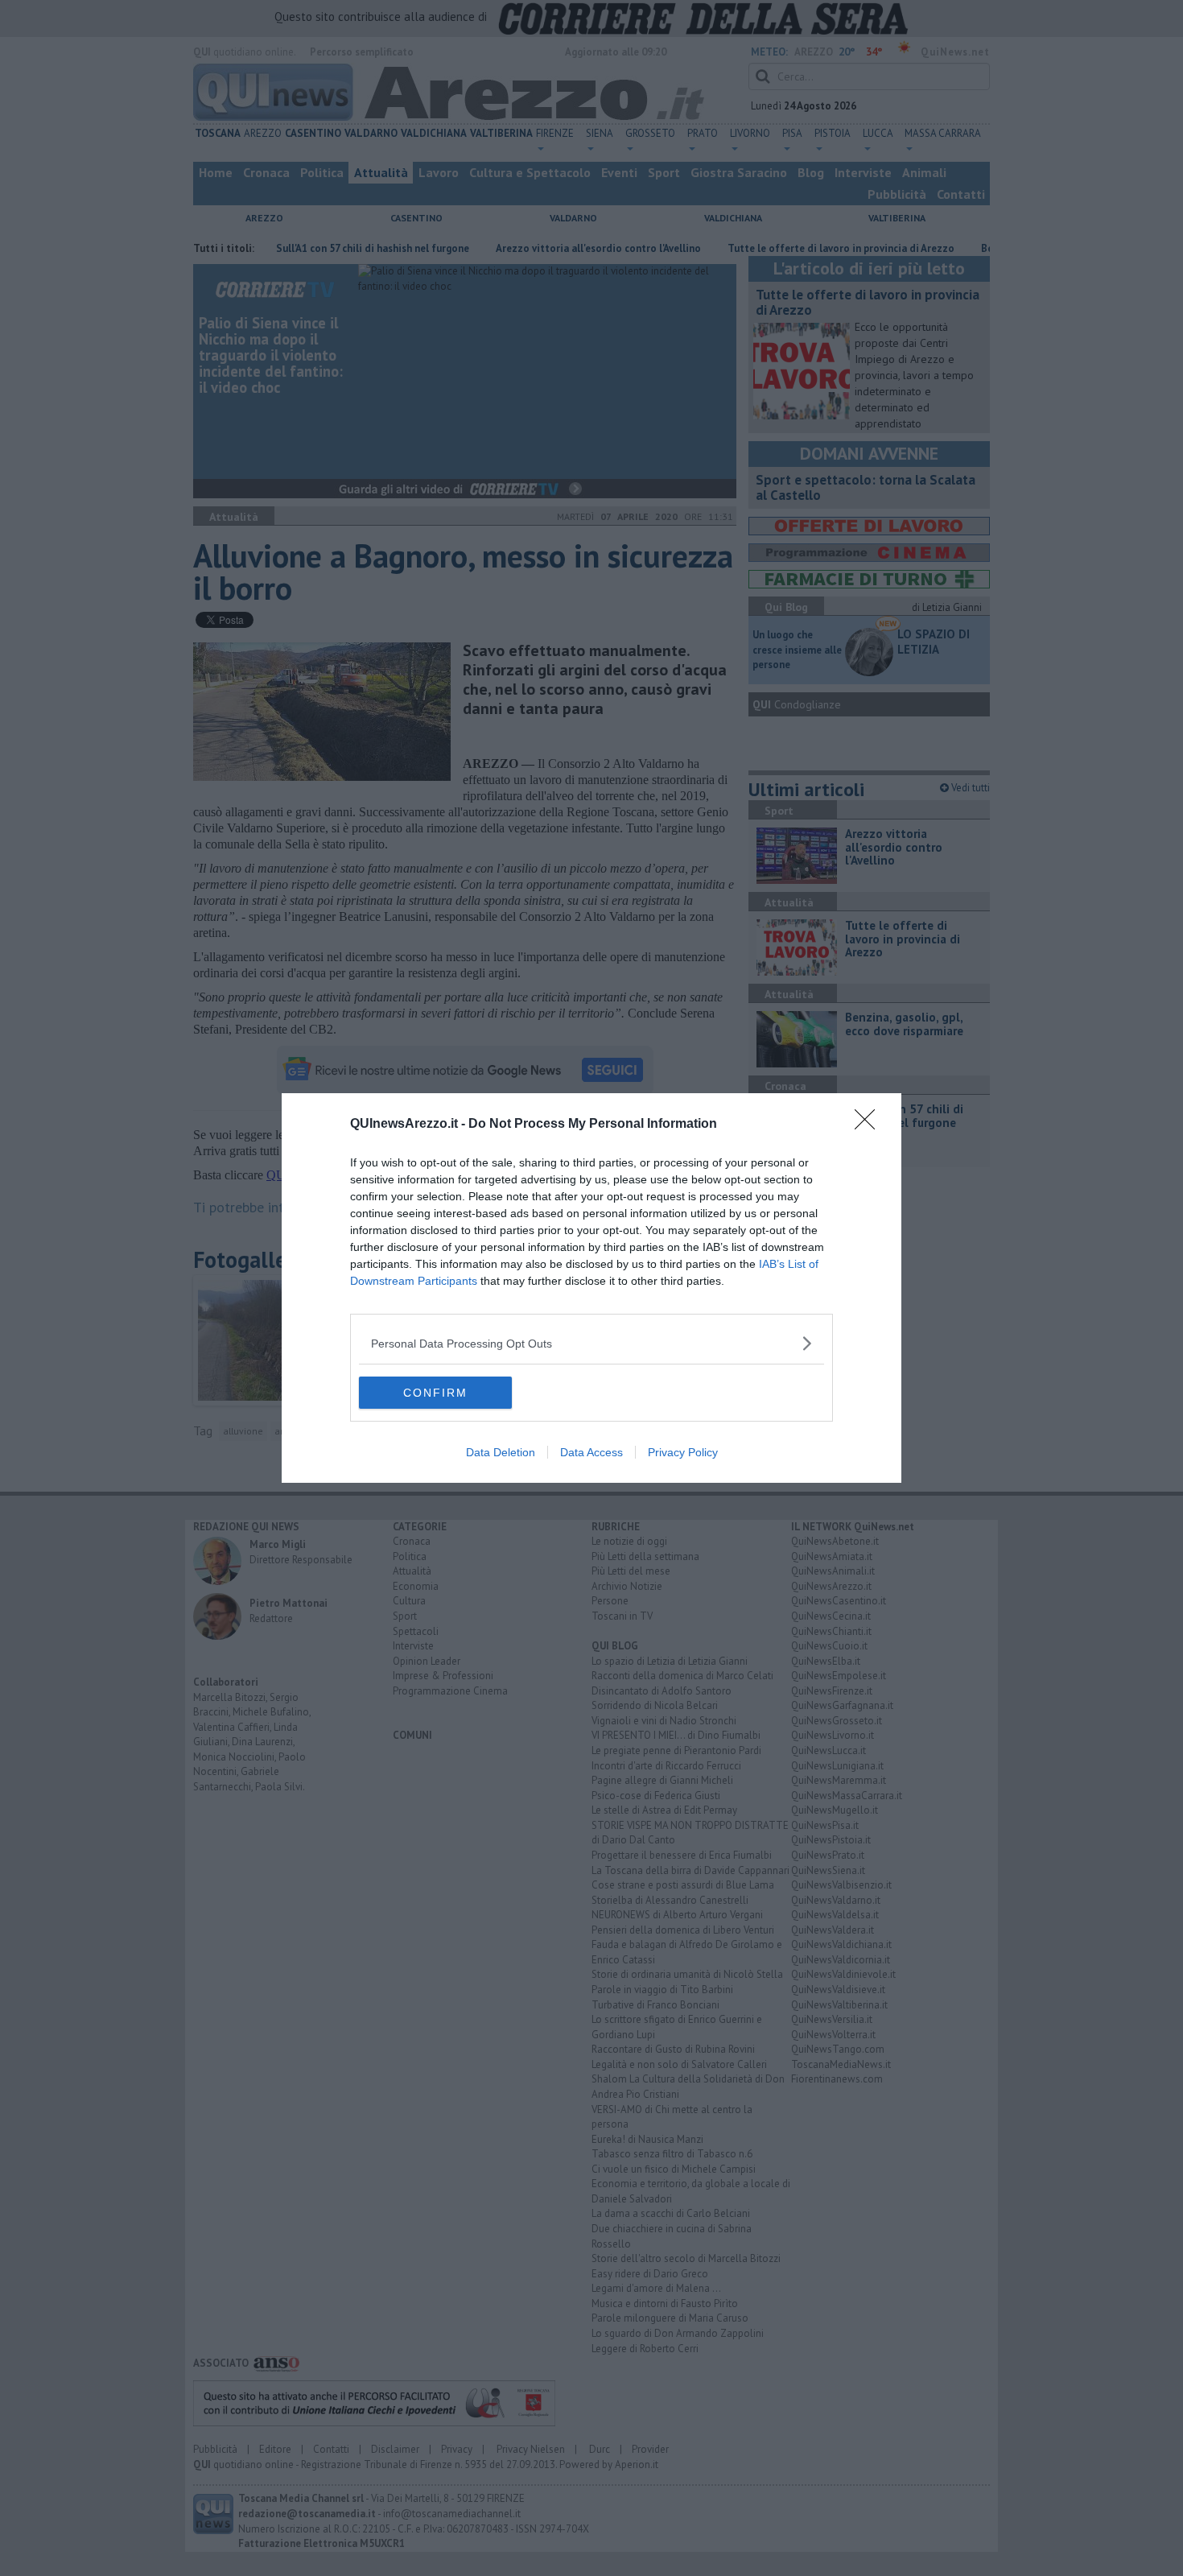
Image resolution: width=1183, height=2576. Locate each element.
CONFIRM (435, 1393)
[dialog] (591, 1288)
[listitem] (591, 1343)
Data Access (591, 1452)
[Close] (870, 1125)
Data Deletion (501, 1452)
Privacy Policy (683, 1452)
